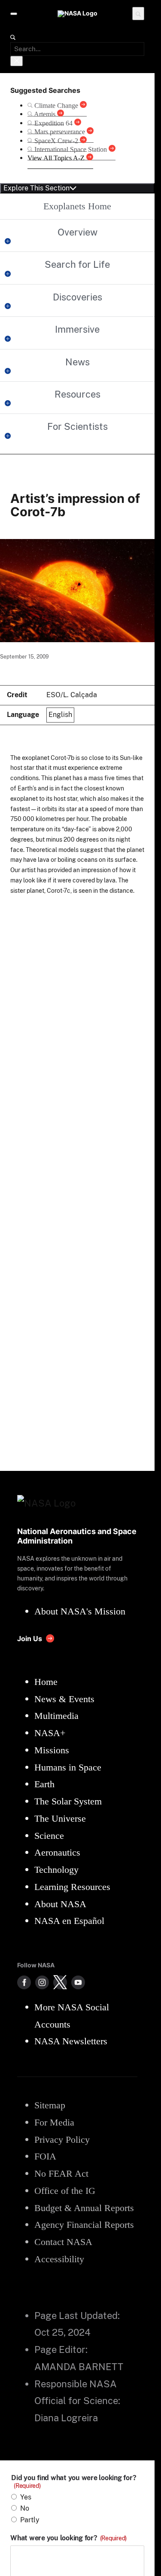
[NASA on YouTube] (78, 1982)
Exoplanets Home (77, 206)
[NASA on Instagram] (42, 1982)
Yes (26, 2497)
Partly (30, 2520)
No (25, 2508)
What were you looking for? (68, 2538)
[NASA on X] (60, 1982)
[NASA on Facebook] (24, 1982)
